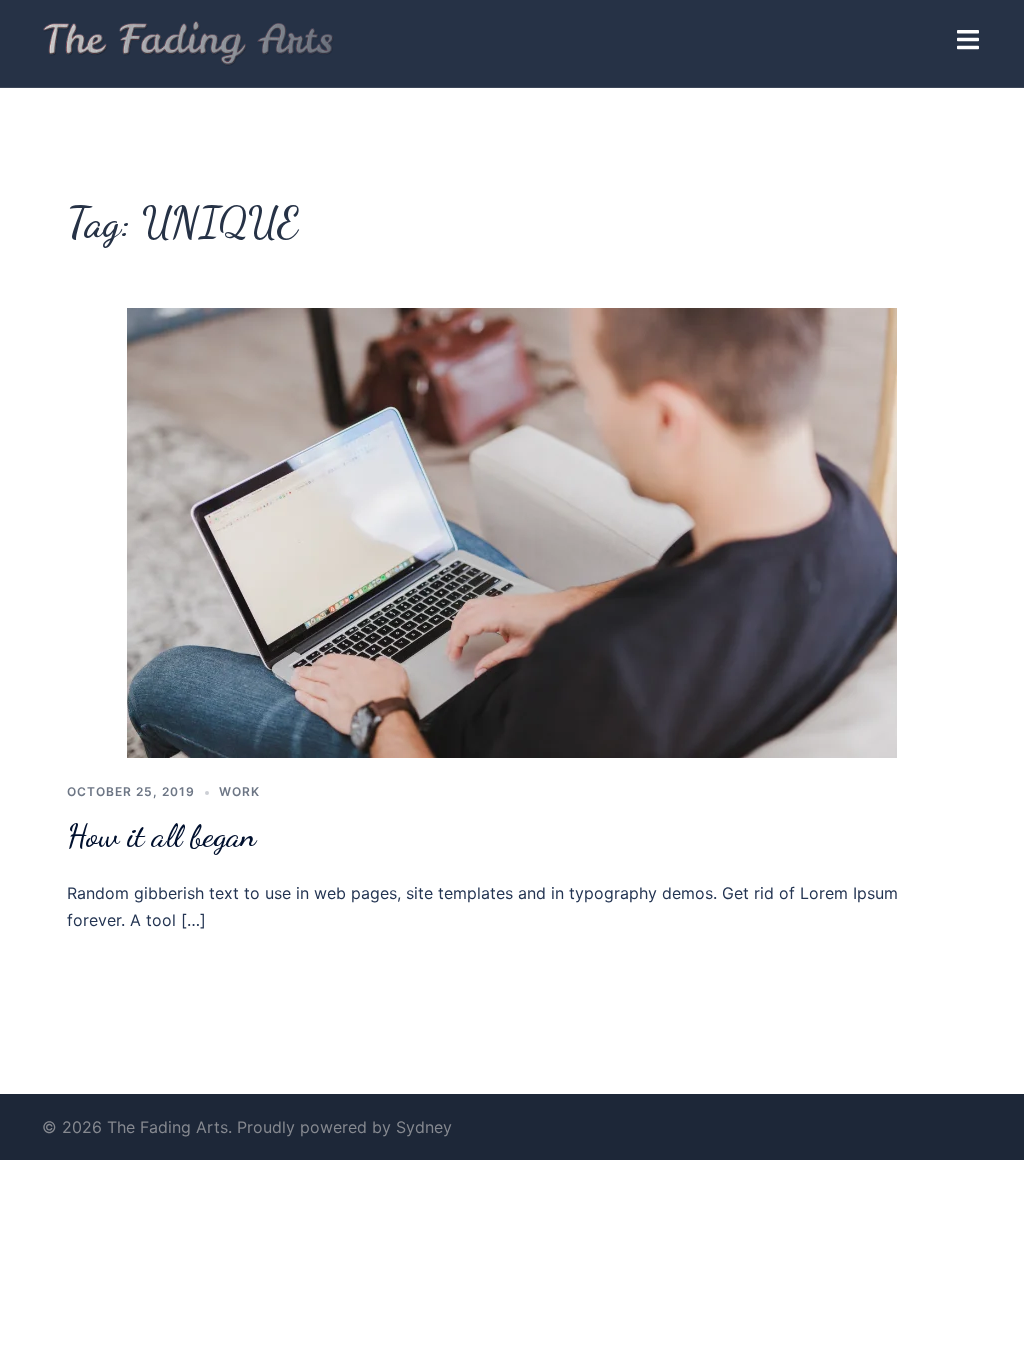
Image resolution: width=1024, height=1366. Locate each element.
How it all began (161, 836)
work (239, 791)
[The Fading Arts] (188, 42)
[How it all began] (512, 532)
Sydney (424, 1127)
